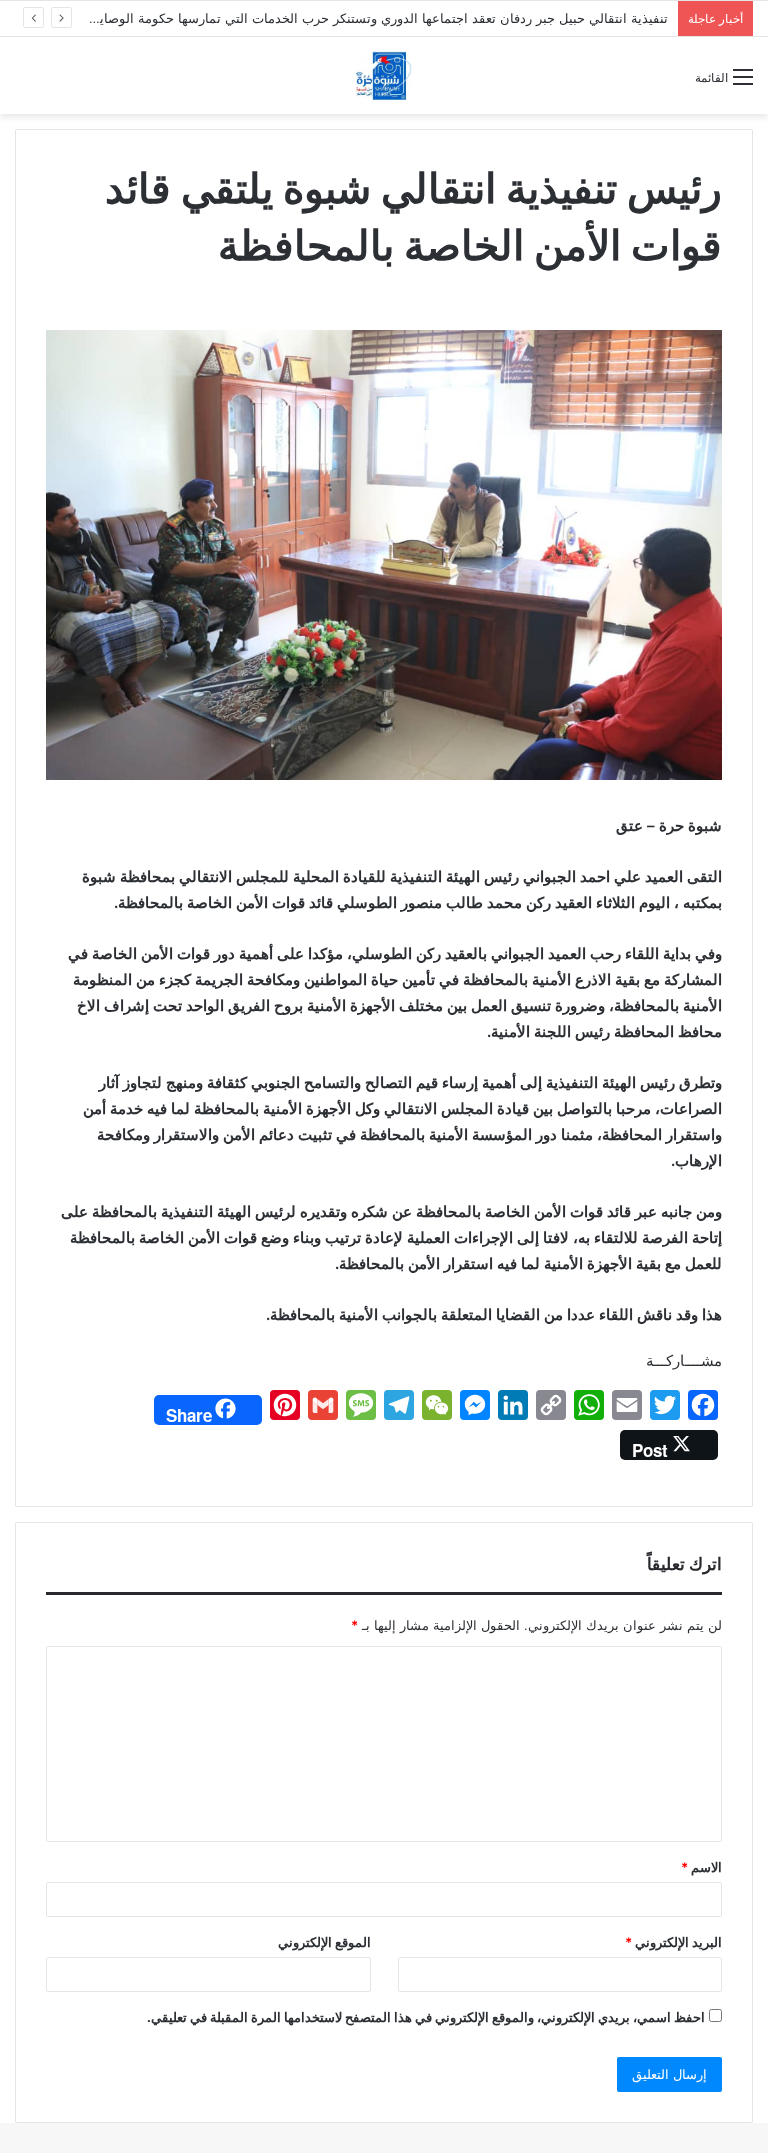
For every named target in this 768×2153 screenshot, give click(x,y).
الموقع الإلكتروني (324, 1942)
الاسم (701, 1867)
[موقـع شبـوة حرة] (384, 75)
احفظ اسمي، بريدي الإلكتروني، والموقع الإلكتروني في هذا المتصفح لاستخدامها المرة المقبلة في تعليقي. (426, 2017)
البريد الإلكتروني (673, 1942)
